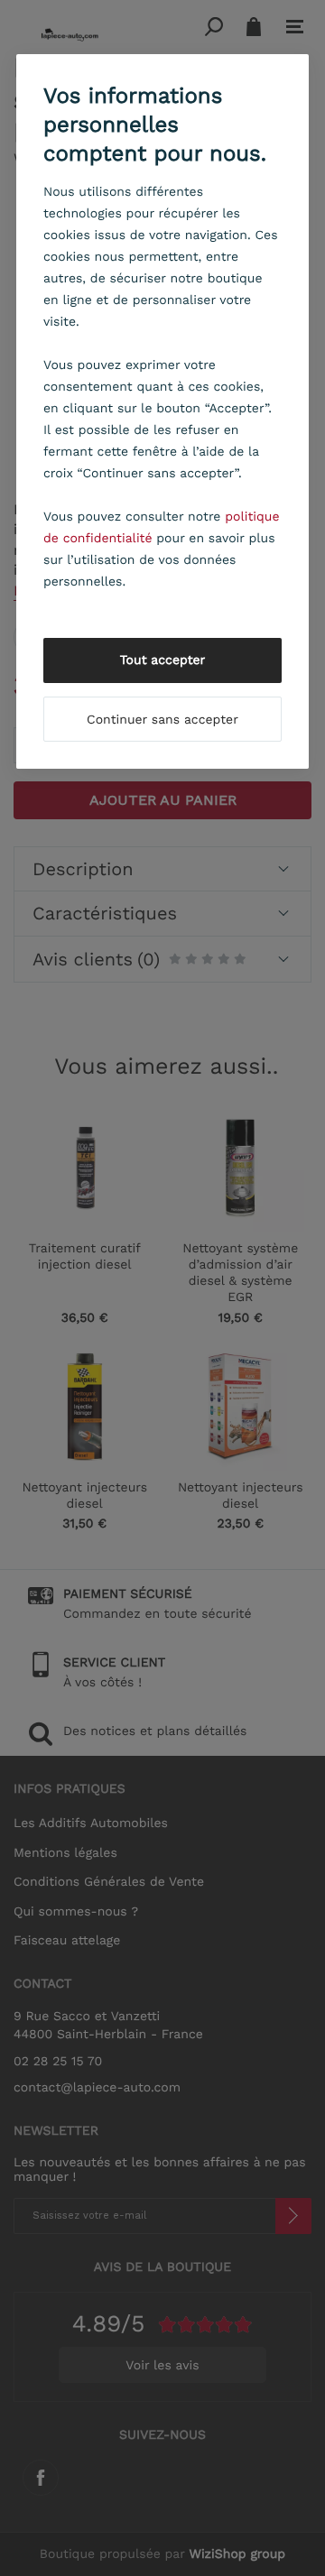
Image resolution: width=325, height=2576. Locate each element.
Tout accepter (163, 660)
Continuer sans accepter (162, 720)
